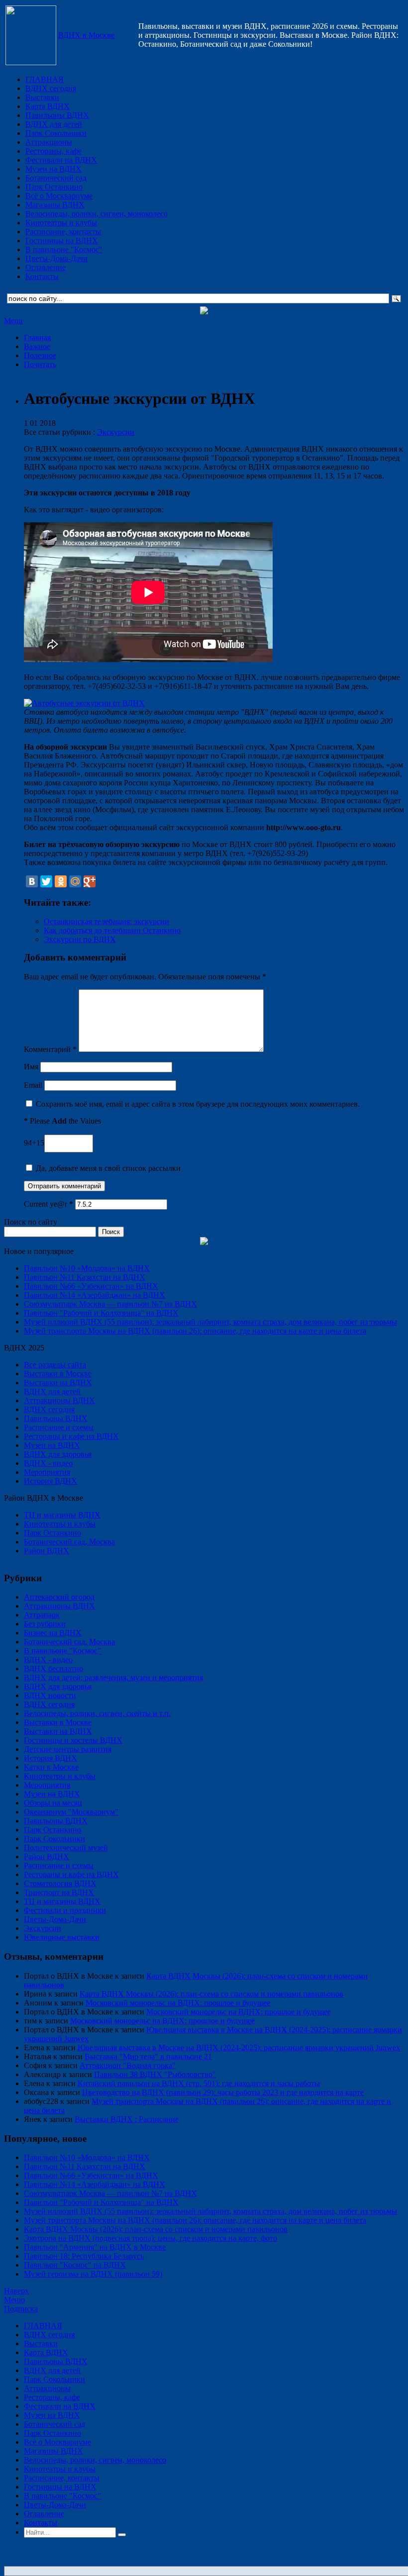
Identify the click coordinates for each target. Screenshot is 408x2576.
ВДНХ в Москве (86, 35)
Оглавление (46, 267)
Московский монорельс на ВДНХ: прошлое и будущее (178, 2003)
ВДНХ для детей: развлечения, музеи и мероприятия (113, 1677)
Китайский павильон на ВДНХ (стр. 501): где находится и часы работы (199, 2083)
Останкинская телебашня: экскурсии (106, 921)
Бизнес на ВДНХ (53, 1633)
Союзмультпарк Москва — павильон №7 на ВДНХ (110, 1304)
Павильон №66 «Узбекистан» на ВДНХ (91, 1286)
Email (33, 1085)
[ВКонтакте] (32, 881)
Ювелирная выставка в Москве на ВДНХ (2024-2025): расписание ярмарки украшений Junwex (239, 2048)
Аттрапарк (42, 1615)
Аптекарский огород (59, 1597)
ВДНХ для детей (54, 124)
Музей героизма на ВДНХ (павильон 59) (93, 2274)
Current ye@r (49, 1204)
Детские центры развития (68, 1749)
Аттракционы (49, 142)
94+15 (34, 1143)
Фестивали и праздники (65, 1910)
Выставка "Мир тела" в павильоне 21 (148, 2056)
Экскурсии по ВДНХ (80, 939)
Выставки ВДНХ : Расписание (127, 2119)
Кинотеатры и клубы (61, 223)
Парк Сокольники (56, 133)
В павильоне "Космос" (64, 249)
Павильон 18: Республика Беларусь (84, 2256)
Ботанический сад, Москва (69, 1542)
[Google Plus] (90, 881)
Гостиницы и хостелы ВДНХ (73, 1740)
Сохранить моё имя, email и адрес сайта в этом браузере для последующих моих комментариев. (198, 1104)
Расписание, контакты (63, 232)
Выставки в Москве (58, 1374)
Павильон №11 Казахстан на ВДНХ (85, 1277)
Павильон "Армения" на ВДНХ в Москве (95, 2247)
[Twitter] (46, 881)
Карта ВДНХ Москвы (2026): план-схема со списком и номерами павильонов (211, 1994)
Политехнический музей (66, 1848)
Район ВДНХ (47, 1551)
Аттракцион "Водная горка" (128, 2065)
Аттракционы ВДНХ (59, 1400)
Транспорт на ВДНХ (59, 1892)
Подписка (21, 2309)
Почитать (40, 364)
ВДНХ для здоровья (58, 1454)
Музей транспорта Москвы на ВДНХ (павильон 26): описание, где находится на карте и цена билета (195, 1331)
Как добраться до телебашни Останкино (112, 930)
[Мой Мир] (75, 881)
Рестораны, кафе (53, 151)
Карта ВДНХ (48, 106)
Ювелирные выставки (62, 1937)
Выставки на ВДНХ (58, 1383)
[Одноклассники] (61, 881)
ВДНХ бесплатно (53, 1669)
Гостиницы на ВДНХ (62, 240)
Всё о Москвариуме (59, 196)
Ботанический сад (56, 178)
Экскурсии (116, 432)
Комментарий (50, 1049)
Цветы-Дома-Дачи (56, 258)
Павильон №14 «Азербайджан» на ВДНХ (95, 1295)
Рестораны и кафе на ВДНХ (71, 1436)
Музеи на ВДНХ (53, 169)
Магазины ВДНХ (55, 205)
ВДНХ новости (50, 1695)
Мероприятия (47, 1472)
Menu (13, 321)
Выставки (42, 97)
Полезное (40, 355)
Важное (37, 346)
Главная (37, 337)
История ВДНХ (51, 1481)
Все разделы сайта (55, 1365)
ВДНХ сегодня (51, 88)
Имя (31, 1067)
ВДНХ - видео (48, 1463)
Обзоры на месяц (53, 1803)
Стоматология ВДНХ (60, 1883)
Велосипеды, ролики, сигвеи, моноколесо (97, 214)
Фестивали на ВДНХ (61, 160)
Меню (14, 2300)
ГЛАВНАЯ (45, 79)
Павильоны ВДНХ (57, 115)
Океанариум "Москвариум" (71, 1812)
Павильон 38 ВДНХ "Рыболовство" (155, 2074)
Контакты (42, 276)
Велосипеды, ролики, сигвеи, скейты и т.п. (97, 1713)
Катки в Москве (51, 1767)
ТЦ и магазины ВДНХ (62, 1515)
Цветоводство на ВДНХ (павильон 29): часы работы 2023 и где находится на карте (223, 2092)
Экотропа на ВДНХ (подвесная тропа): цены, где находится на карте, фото (151, 2238)
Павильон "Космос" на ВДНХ (75, 2265)
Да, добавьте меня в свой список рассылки (107, 1168)
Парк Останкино (54, 187)
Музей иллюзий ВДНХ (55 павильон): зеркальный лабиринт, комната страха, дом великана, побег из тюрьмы (210, 1322)
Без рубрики (45, 1624)
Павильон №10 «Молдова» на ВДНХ (87, 1268)
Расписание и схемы (59, 1427)
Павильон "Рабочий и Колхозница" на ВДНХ (101, 1313)
